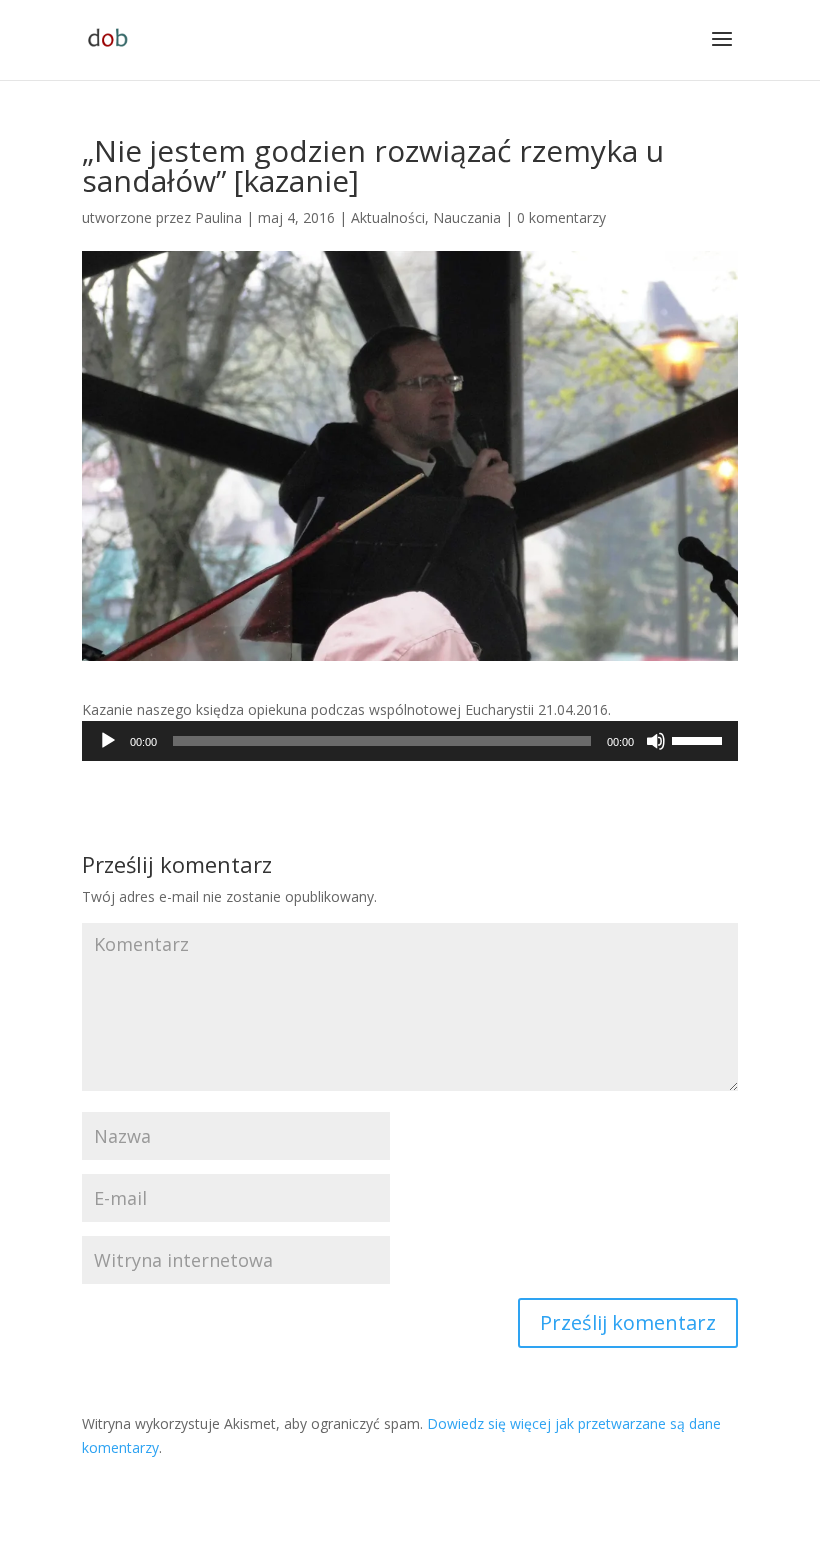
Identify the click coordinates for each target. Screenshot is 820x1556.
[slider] (700, 739)
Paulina (218, 217)
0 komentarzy (561, 217)
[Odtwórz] (108, 741)
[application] (410, 741)
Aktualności (388, 217)
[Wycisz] (656, 741)
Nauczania (467, 217)
